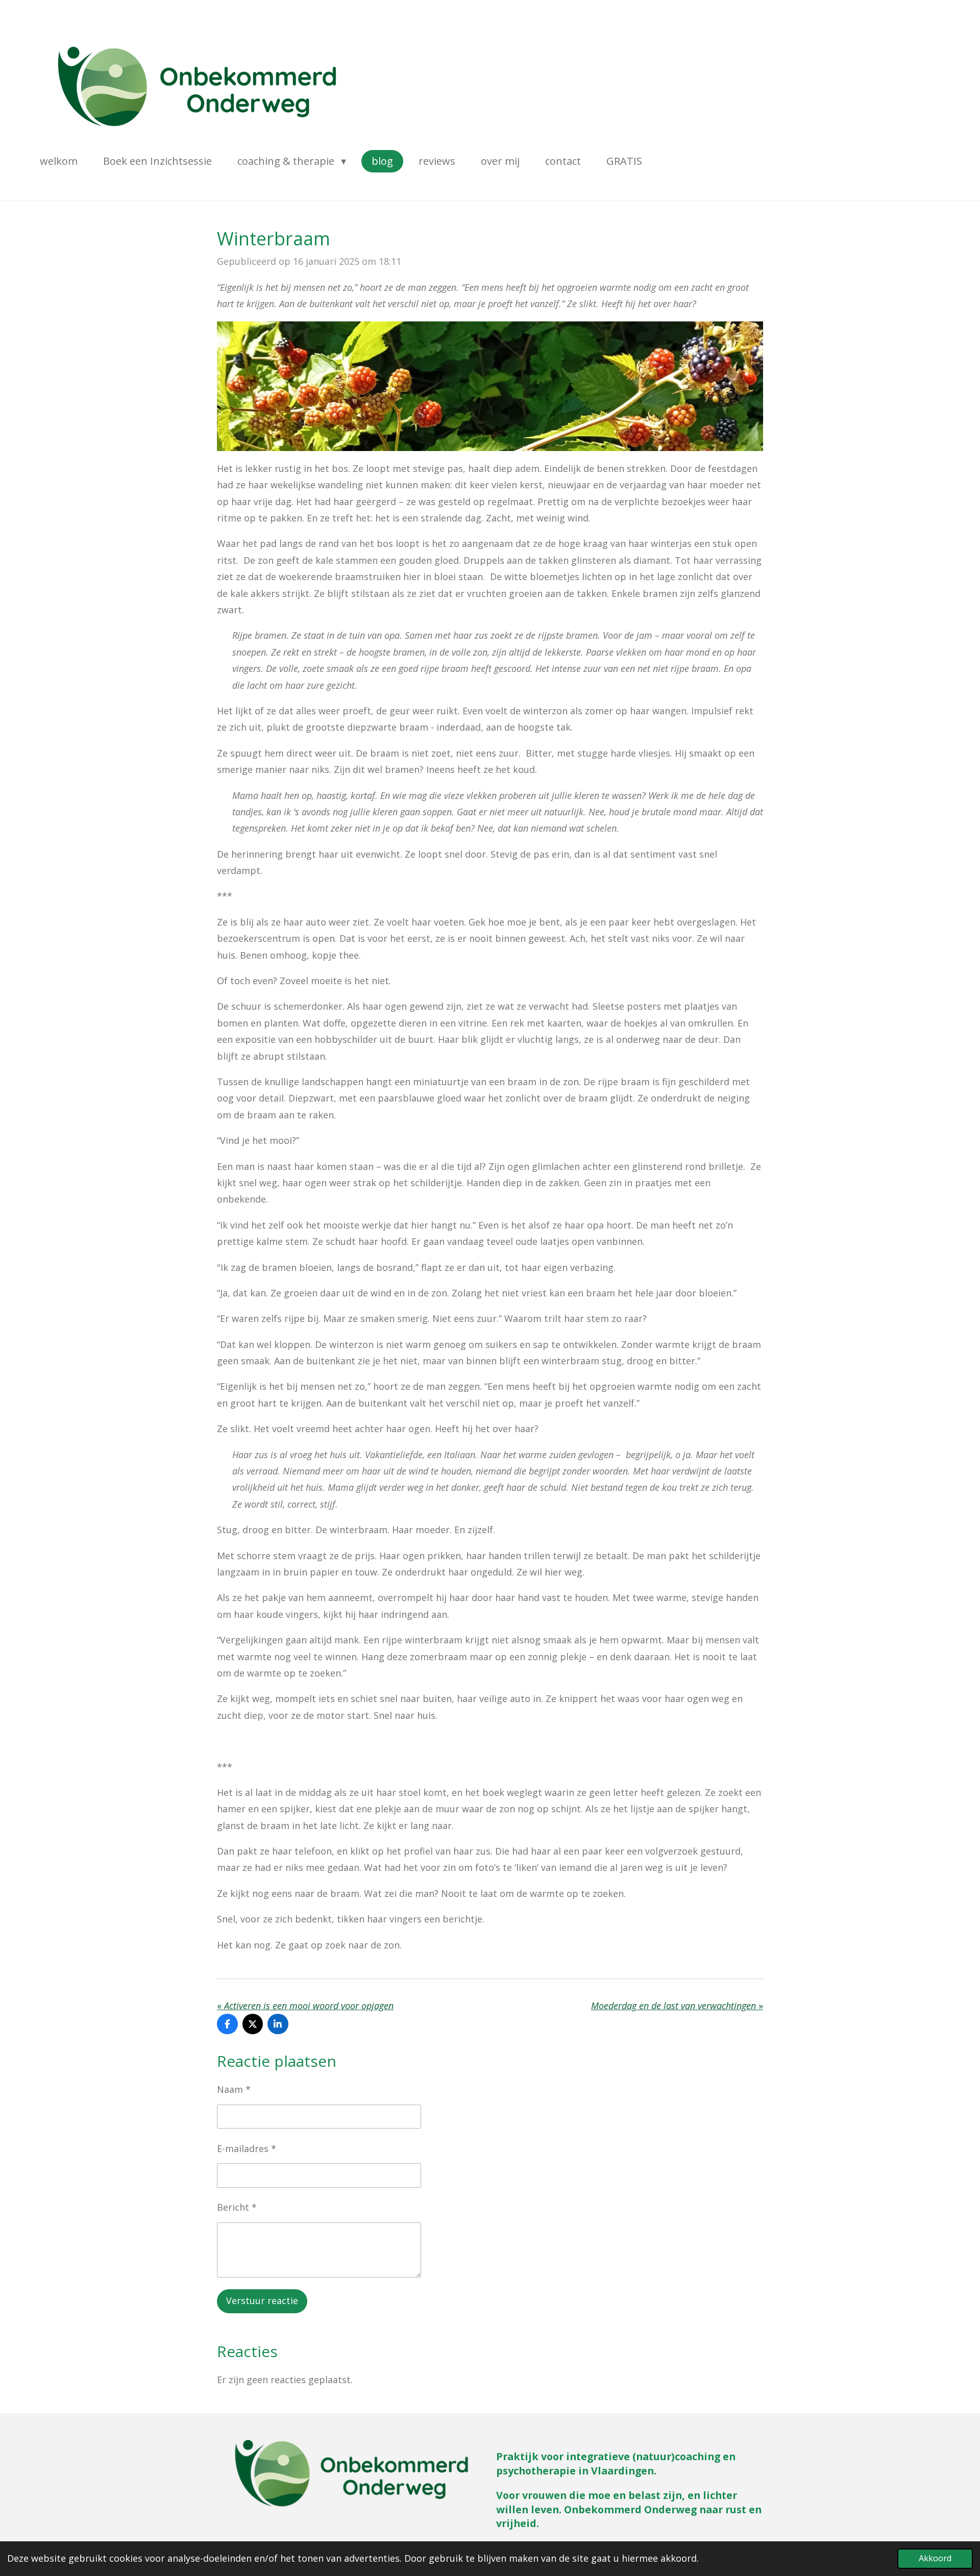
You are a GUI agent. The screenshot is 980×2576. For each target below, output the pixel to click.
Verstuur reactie (262, 2300)
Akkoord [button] (935, 2558)
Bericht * (237, 2207)
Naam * (234, 2089)
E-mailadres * (247, 2148)
